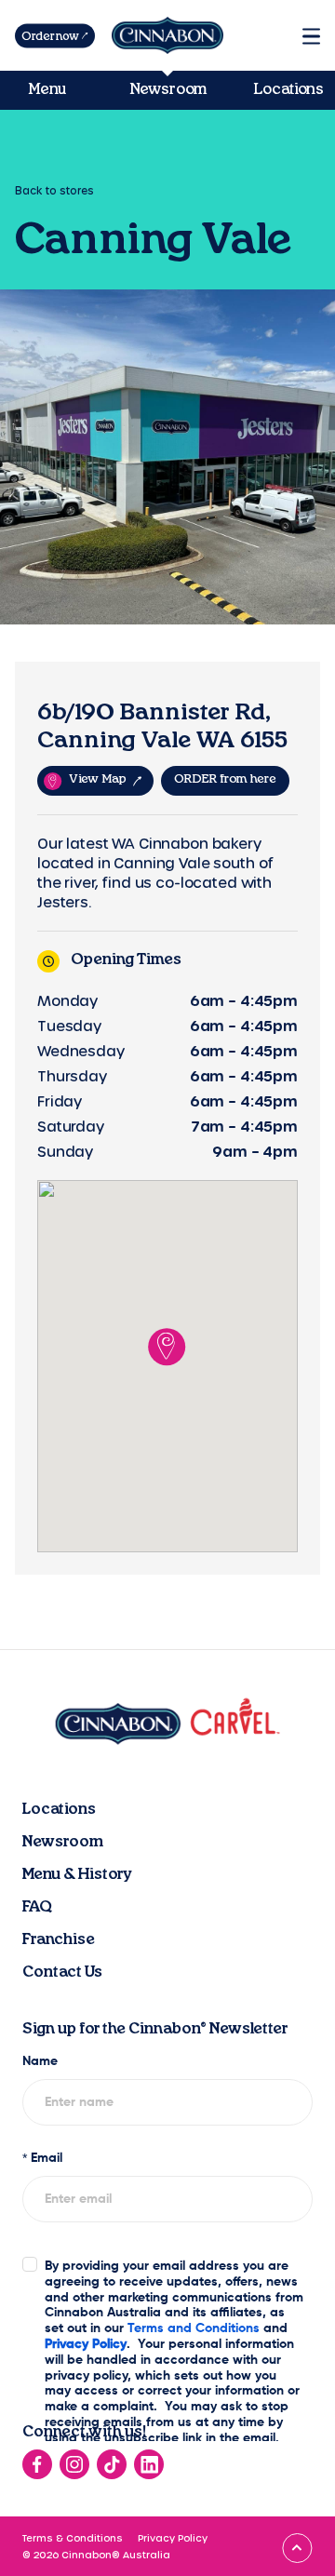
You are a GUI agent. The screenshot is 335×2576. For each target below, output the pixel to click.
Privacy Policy (173, 2538)
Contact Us (62, 1972)
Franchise (59, 1939)
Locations (288, 89)
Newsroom (168, 89)
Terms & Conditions (73, 2538)
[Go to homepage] (167, 35)
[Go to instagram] (74, 2464)
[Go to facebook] (37, 2464)
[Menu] (311, 36)
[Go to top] (297, 2548)
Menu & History (77, 1874)
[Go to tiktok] (112, 2464)
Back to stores (54, 190)
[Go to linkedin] (149, 2464)
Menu (47, 89)
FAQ (37, 1907)
